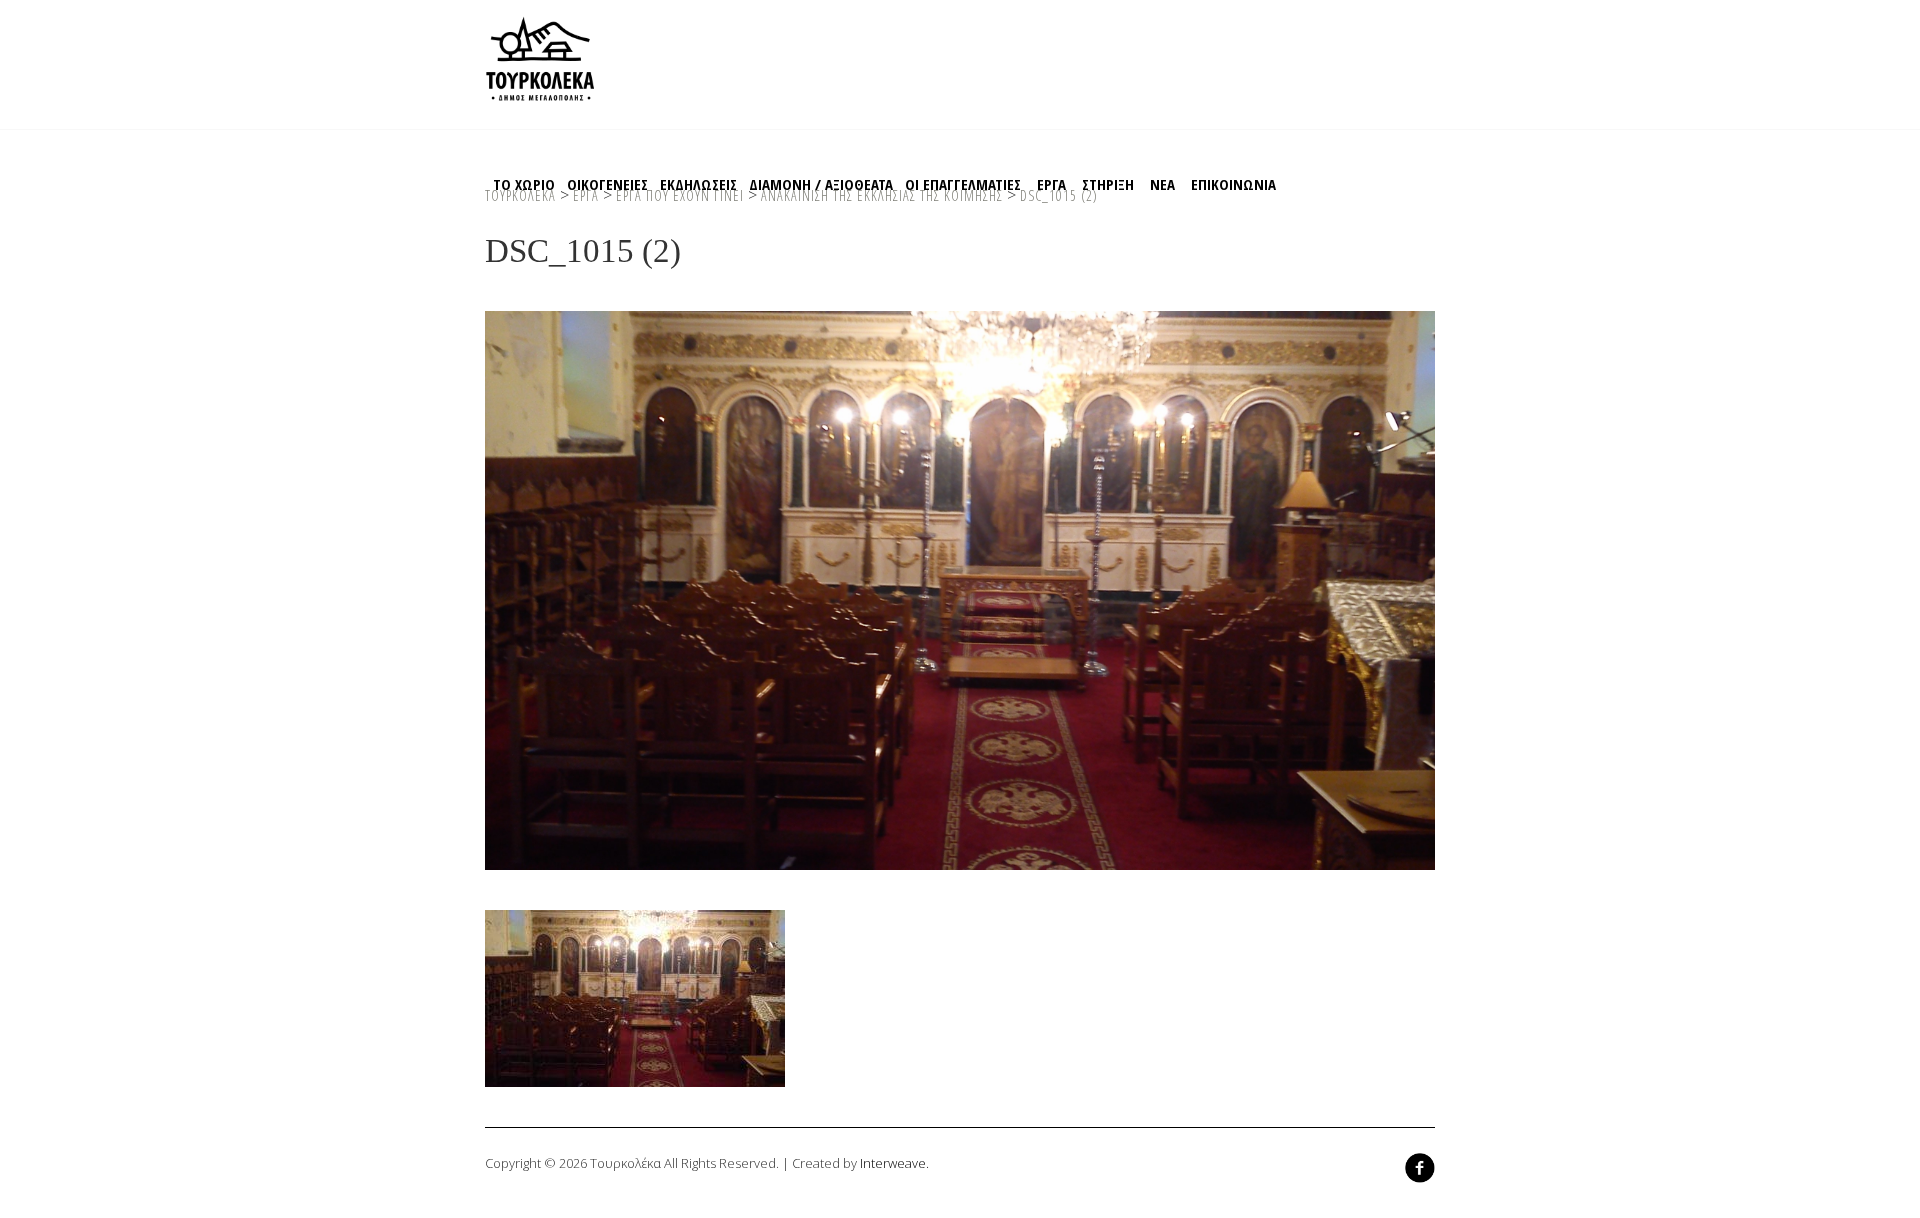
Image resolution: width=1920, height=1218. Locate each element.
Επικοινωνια (1233, 184)
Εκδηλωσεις (698, 184)
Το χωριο (524, 184)
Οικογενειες (607, 184)
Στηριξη (1108, 184)
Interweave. (894, 1163)
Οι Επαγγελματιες (963, 184)
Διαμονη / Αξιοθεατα (821, 184)
